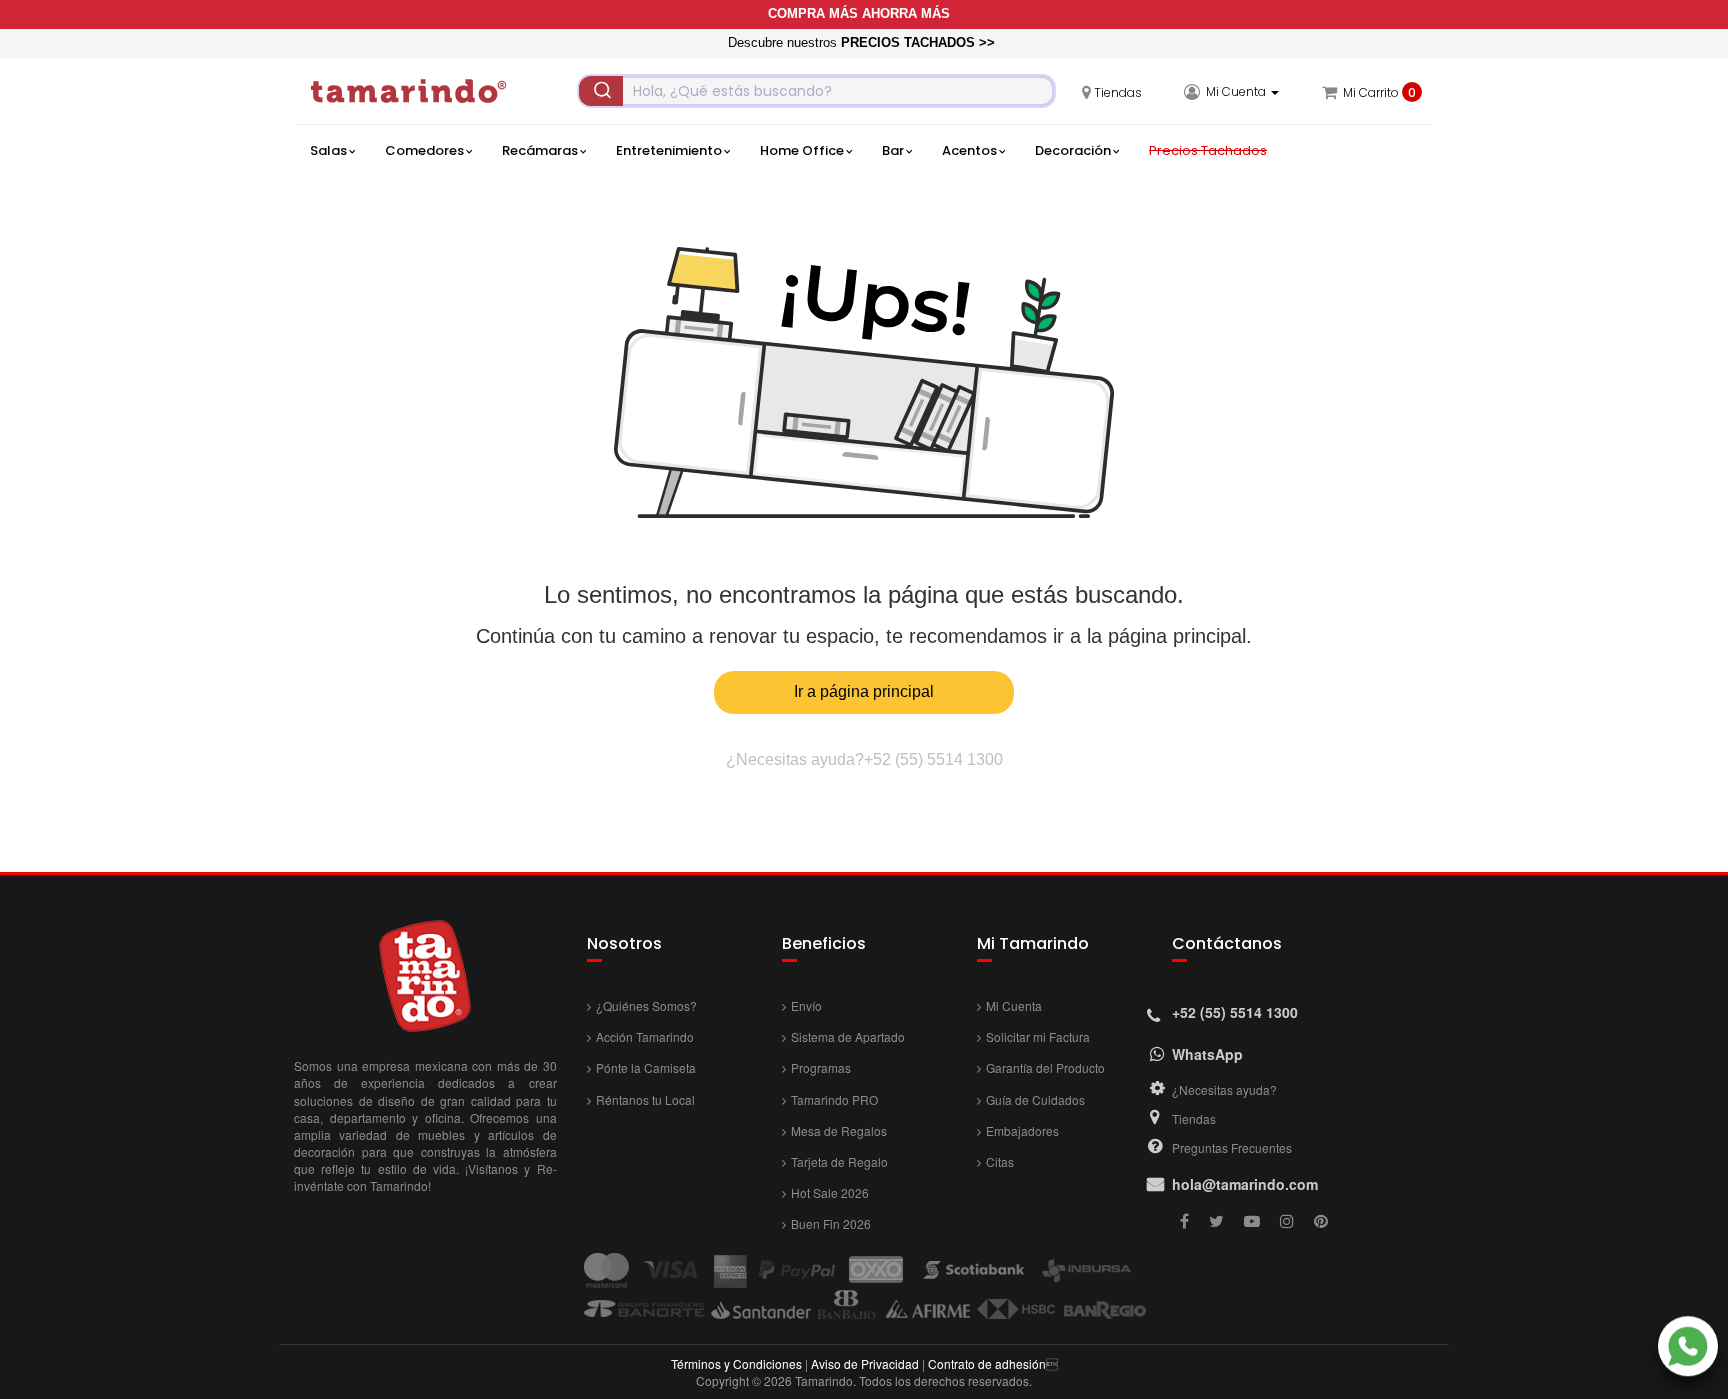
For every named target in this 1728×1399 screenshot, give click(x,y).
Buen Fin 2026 (831, 1223)
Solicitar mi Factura (1038, 1036)
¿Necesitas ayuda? (1224, 1089)
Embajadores (1022, 1130)
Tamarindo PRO (834, 1099)
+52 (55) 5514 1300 (933, 759)
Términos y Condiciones (736, 1363)
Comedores (424, 150)
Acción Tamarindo (645, 1036)
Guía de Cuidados (1035, 1099)
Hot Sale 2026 (830, 1192)
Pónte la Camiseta (646, 1067)
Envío (806, 1005)
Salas (328, 150)
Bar (893, 150)
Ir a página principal (864, 691)
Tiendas (1194, 1118)
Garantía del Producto (1045, 1067)
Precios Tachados (1208, 150)
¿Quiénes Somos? (646, 1005)
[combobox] (816, 91)
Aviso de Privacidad (865, 1363)
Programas (821, 1067)
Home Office (802, 150)
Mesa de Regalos (839, 1130)
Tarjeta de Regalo (839, 1161)
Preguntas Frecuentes (1232, 1147)
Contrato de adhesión (987, 1363)
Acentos (969, 150)
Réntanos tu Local (645, 1099)
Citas (1000, 1161)
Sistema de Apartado (848, 1036)
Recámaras (540, 150)
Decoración (1073, 150)
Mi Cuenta (1014, 1005)
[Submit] (601, 91)
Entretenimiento (669, 150)
